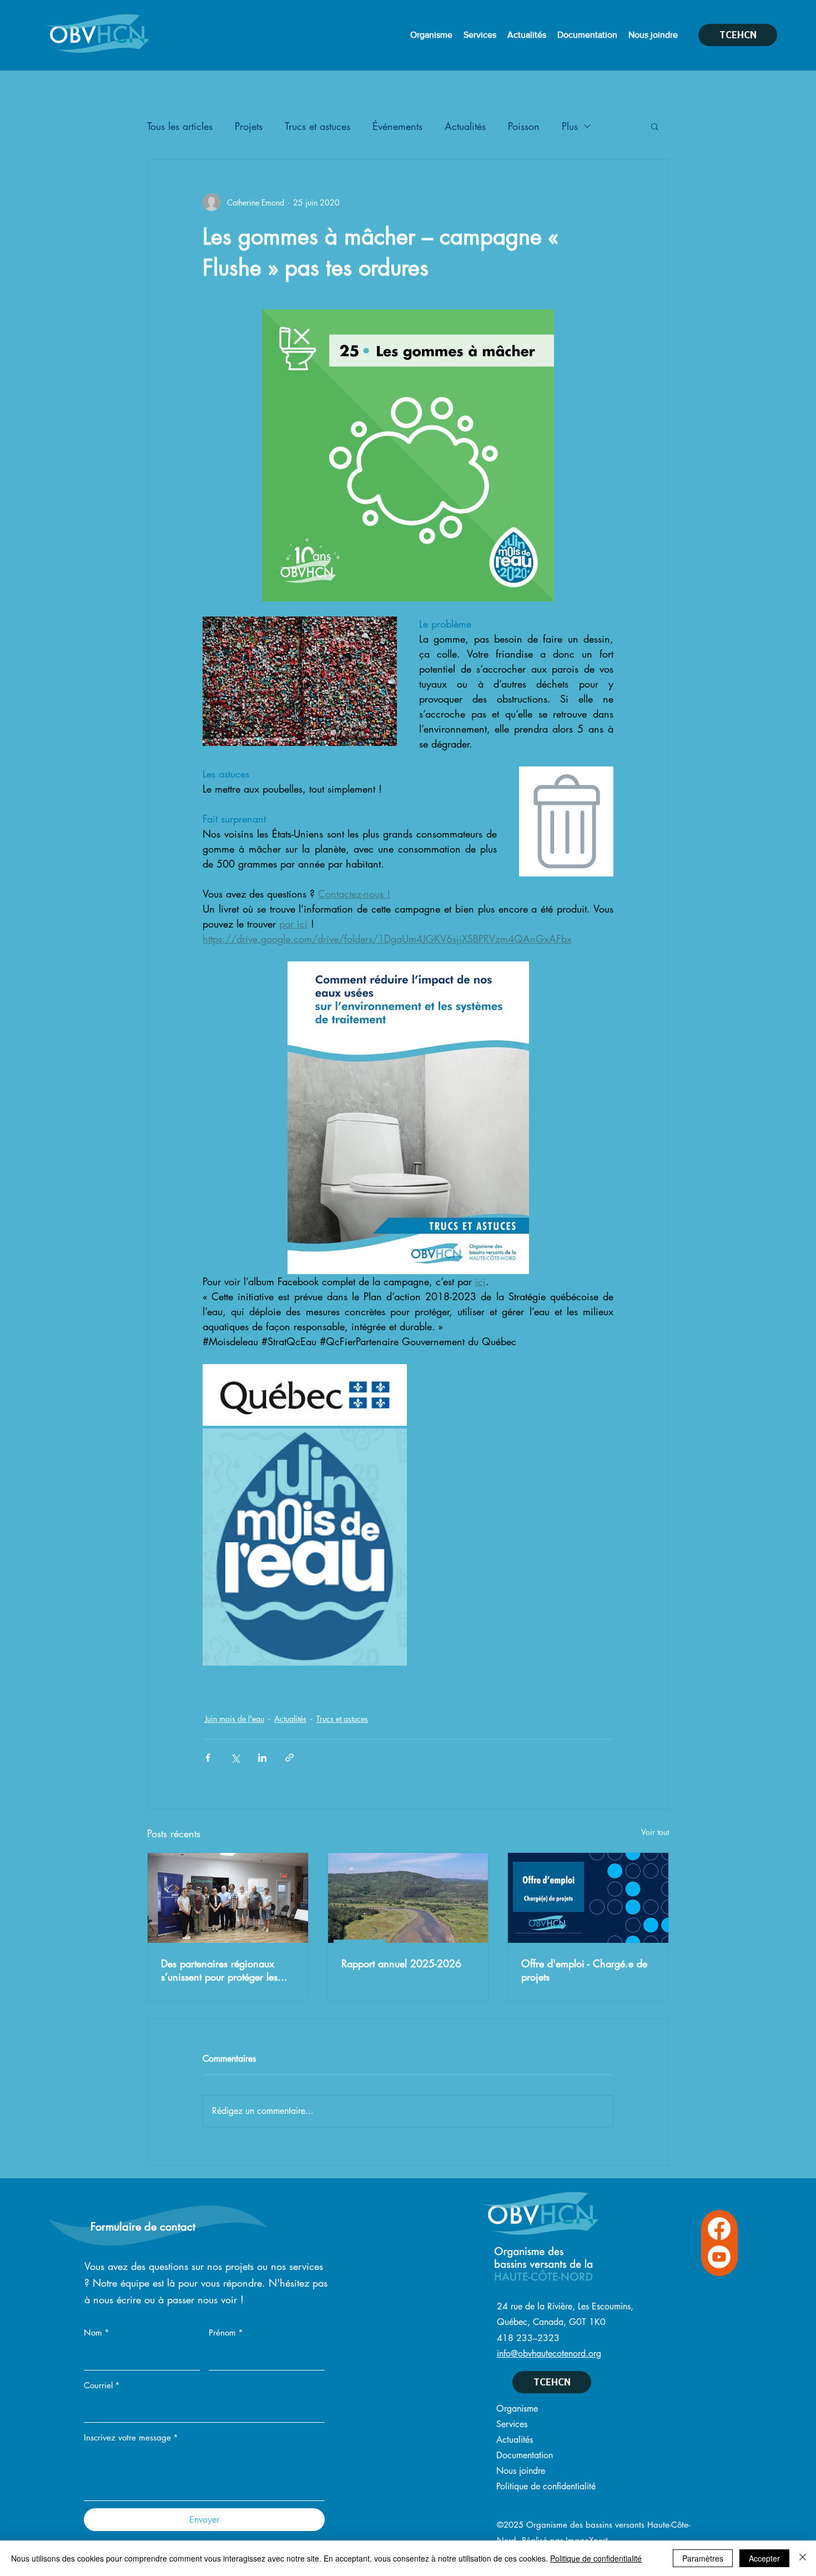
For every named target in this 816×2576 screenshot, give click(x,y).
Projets (249, 126)
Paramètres (703, 2558)
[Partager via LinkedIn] (262, 1758)
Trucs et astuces (318, 126)
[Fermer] (803, 2558)
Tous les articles (180, 126)
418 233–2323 (528, 2338)
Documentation (525, 2455)
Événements (397, 126)
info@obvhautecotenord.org (549, 2354)
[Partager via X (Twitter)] (235, 1758)
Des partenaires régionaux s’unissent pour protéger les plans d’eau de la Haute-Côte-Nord (225, 1970)
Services (512, 2424)
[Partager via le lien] (289, 1758)
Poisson (524, 126)
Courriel (102, 2385)
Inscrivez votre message (131, 2437)
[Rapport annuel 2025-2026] (408, 1898)
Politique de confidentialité (546, 2486)
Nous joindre (521, 2471)
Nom (97, 2332)
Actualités (465, 126)
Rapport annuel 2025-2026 (401, 1963)
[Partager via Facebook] (208, 1758)
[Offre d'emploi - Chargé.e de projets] (588, 1898)
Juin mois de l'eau (235, 1719)
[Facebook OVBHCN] (719, 2229)
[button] (655, 126)
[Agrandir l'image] (305, 1395)
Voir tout (655, 1832)
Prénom (226, 2332)
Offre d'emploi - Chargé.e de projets (584, 1970)
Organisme (517, 2409)
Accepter (764, 2558)
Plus (570, 126)
